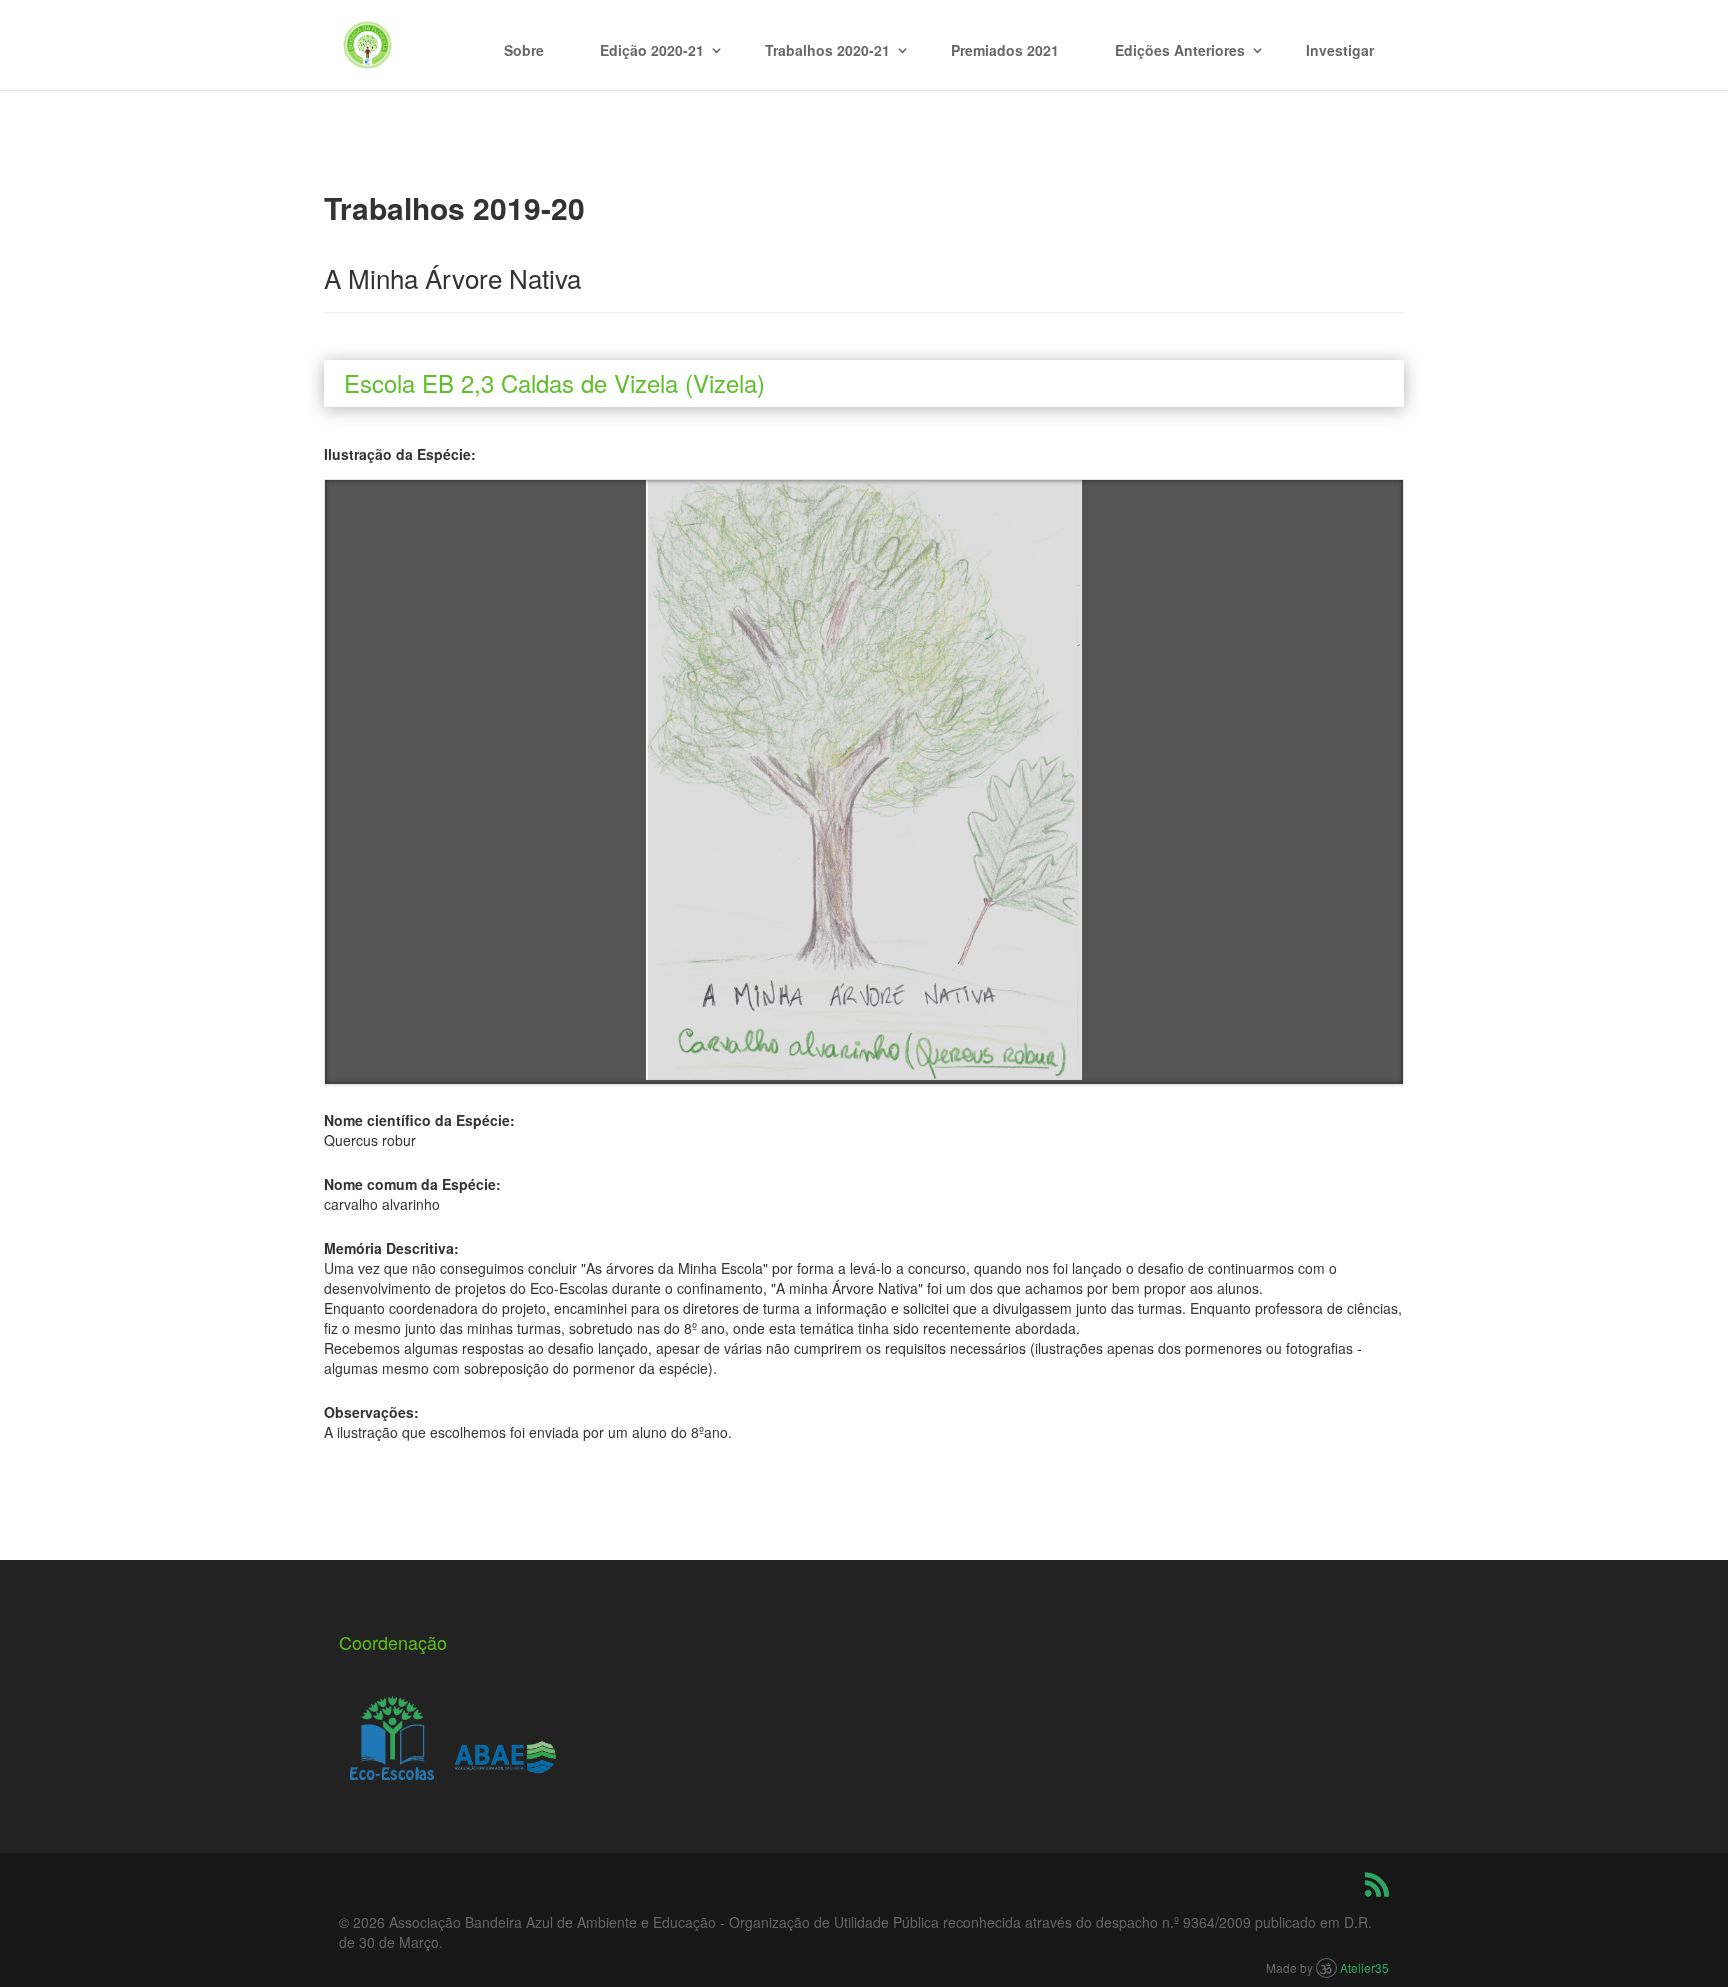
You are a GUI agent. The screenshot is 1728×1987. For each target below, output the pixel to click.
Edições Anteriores (1180, 50)
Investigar (1340, 50)
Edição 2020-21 (652, 50)
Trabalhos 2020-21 (827, 50)
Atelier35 (1364, 1967)
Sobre (524, 50)
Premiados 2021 (1005, 50)
